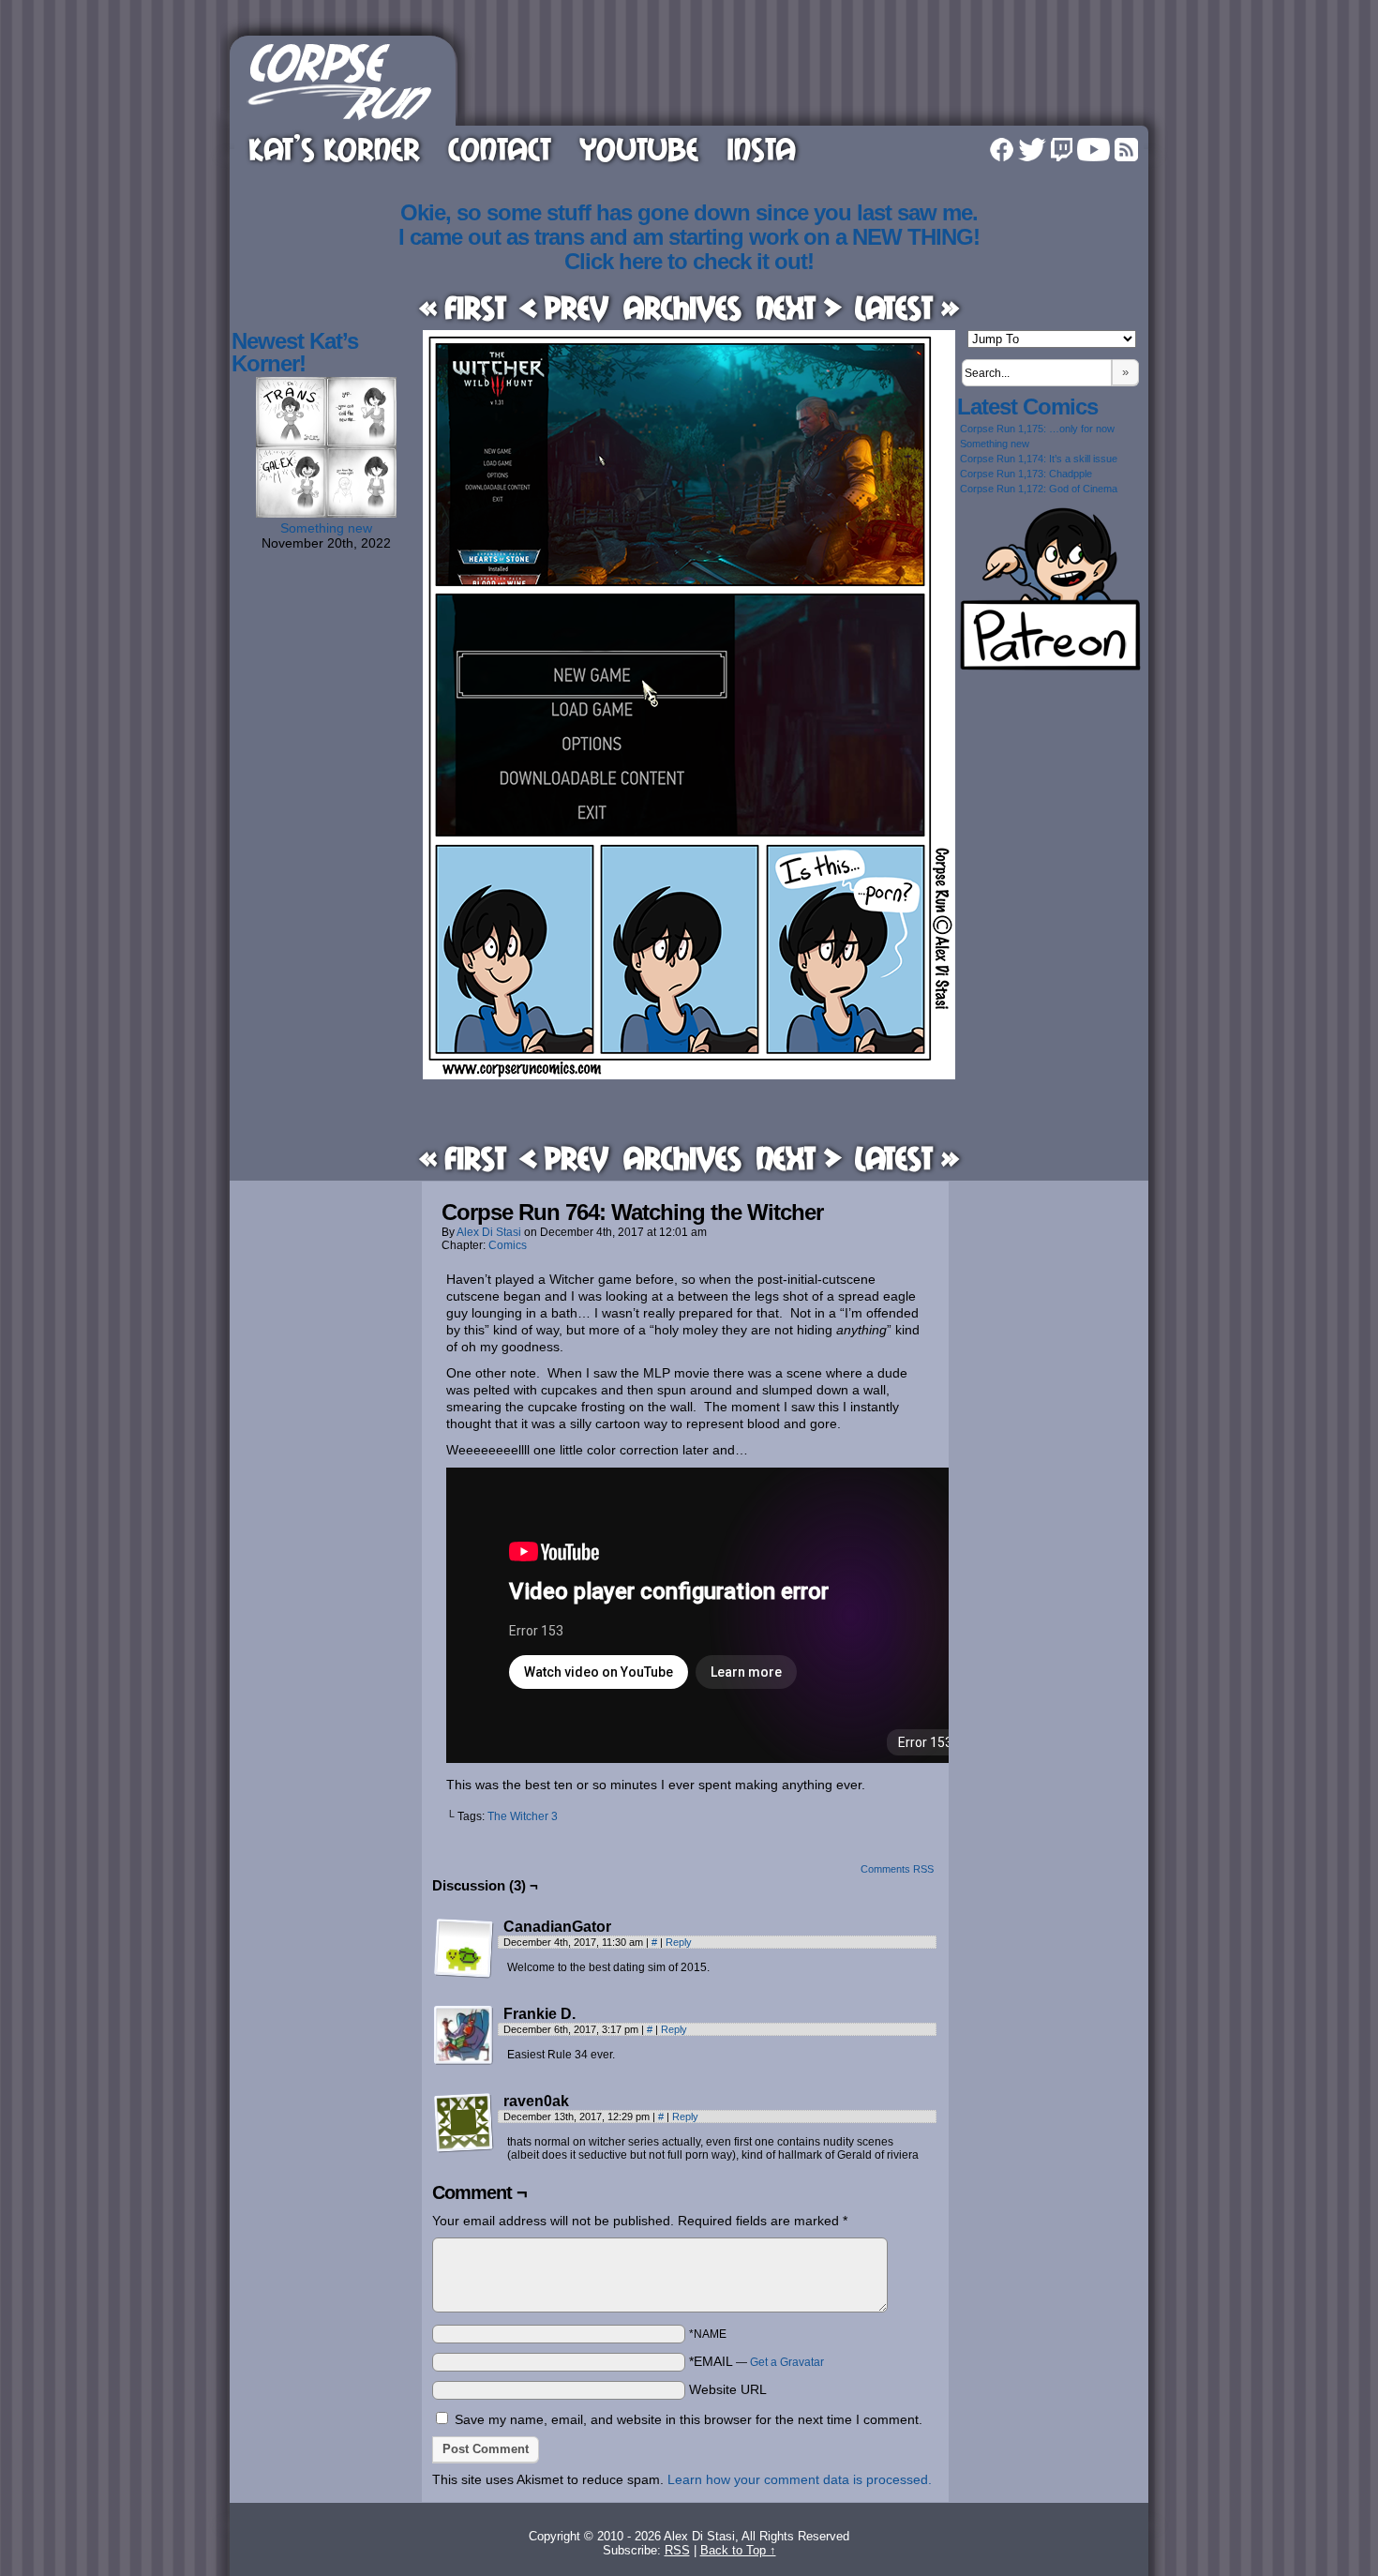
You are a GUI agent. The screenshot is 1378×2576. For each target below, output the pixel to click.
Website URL (728, 2389)
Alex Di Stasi (489, 1232)
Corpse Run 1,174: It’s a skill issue (1039, 459)
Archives (682, 307)
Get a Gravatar (787, 2362)
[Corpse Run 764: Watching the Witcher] (689, 1075)
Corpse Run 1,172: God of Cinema (1039, 489)
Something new (326, 528)
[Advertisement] (805, 78)
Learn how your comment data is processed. (800, 2479)
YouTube (639, 149)
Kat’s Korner (334, 149)
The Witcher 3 (523, 1816)
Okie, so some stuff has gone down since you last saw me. (689, 212)
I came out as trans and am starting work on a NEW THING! (689, 237)
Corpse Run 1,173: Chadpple (1026, 474)
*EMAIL (756, 2361)
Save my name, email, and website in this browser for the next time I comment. (689, 2419)
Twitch (1062, 150)
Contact (500, 149)
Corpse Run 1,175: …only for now (1037, 429)
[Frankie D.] (464, 2036)
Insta (761, 149)
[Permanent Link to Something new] (326, 513)
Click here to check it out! (689, 261)
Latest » (907, 307)
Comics (508, 1245)
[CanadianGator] (464, 1949)
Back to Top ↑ (738, 2550)
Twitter (1032, 150)
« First (463, 307)
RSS (1126, 150)
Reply (679, 1942)
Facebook (1002, 150)
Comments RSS (897, 1869)
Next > (799, 307)
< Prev (564, 307)
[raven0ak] (464, 2123)
